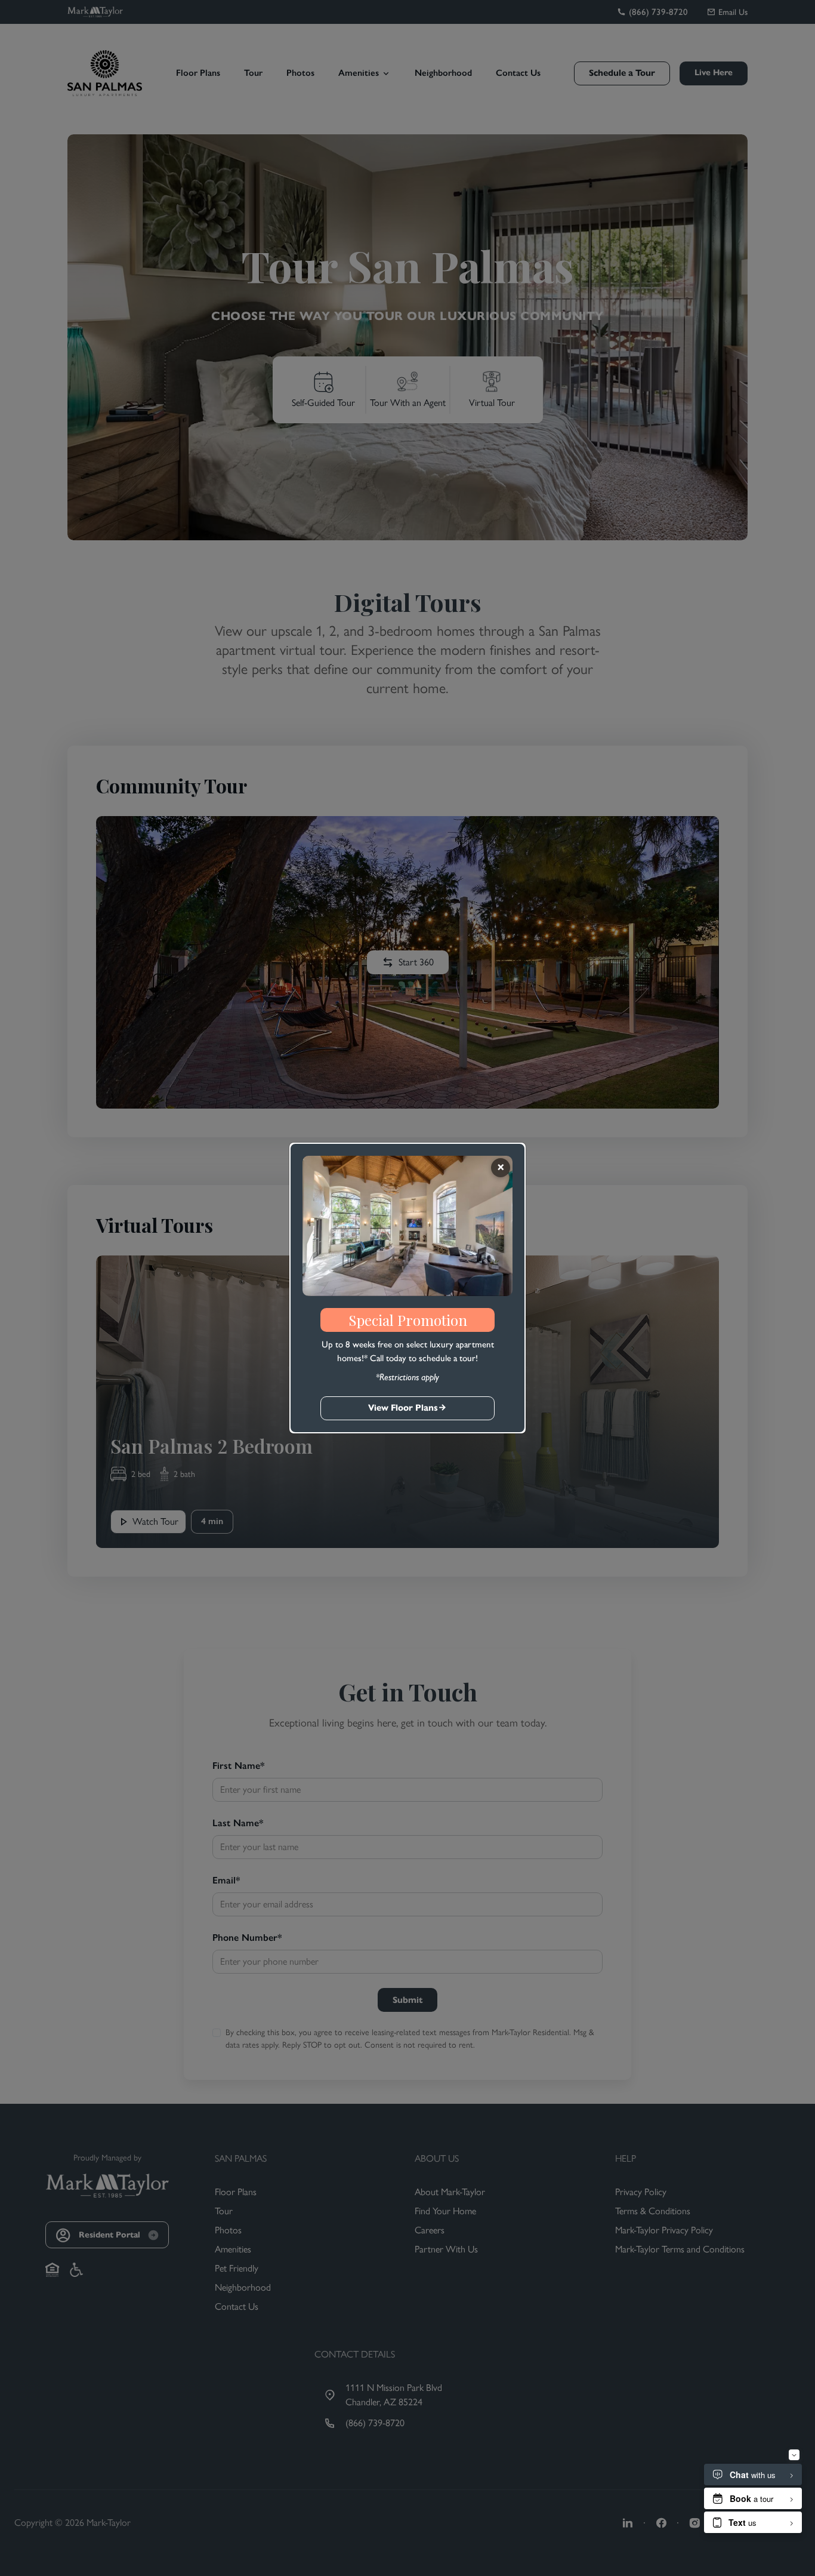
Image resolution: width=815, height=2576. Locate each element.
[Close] (501, 1168)
